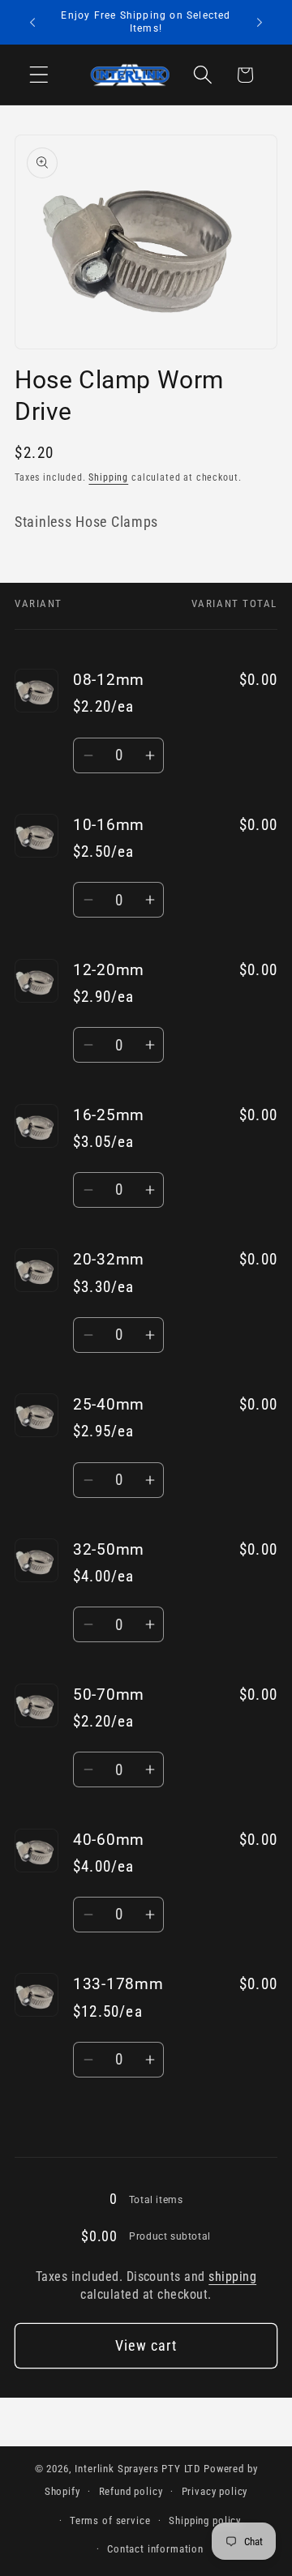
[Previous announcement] (32, 23)
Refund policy (131, 2491)
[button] (39, 75)
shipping (232, 2277)
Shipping (108, 477)
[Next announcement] (260, 23)
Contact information (155, 2549)
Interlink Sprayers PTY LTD (137, 2469)
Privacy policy (215, 2491)
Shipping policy (205, 2520)
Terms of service (110, 2520)
